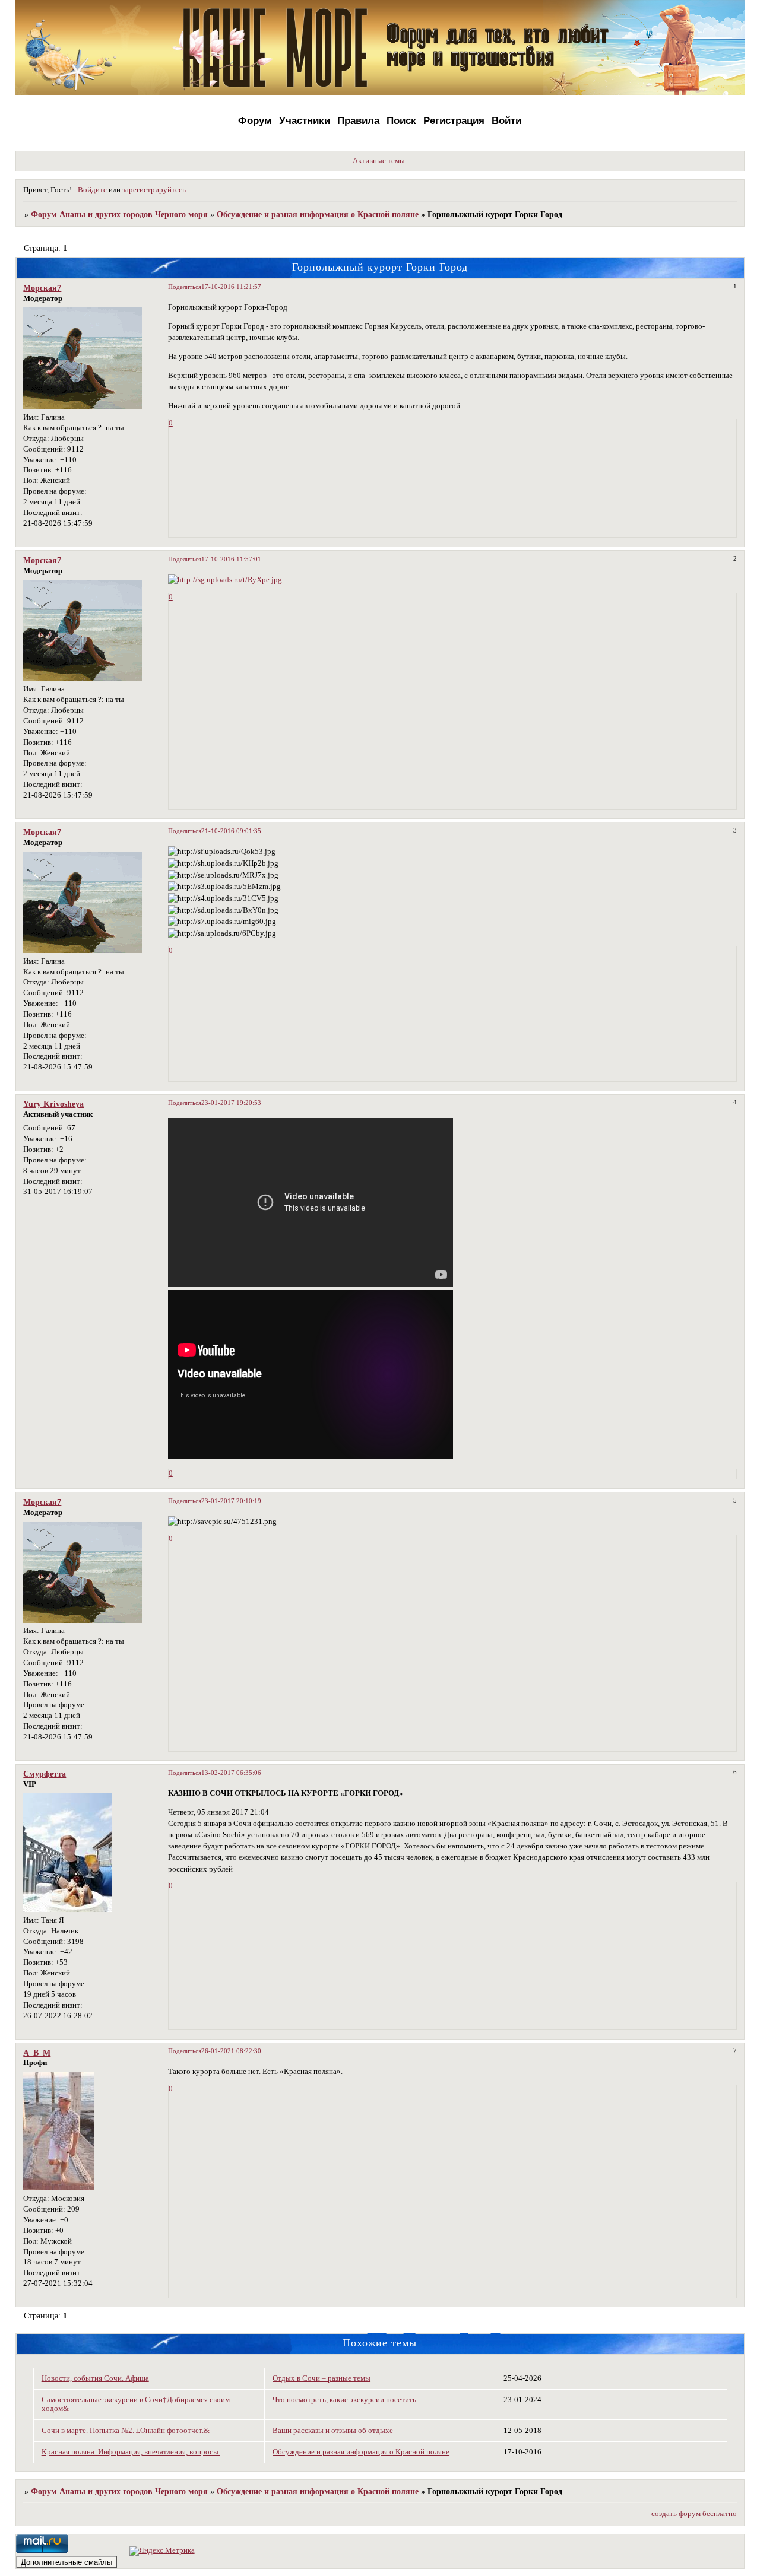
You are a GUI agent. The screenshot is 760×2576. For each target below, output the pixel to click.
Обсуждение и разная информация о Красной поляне (318, 214)
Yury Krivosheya (53, 1104)
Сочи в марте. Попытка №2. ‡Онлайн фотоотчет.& (126, 2431)
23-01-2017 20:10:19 (231, 1501)
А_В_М (37, 2053)
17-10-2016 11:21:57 (231, 287)
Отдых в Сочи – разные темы (322, 2378)
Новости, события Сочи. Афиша (95, 2378)
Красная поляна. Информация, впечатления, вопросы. (131, 2452)
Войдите (92, 190)
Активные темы (379, 161)
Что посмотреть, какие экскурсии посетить (344, 2400)
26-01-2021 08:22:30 (231, 2051)
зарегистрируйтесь (154, 190)
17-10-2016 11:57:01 (231, 559)
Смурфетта (45, 1774)
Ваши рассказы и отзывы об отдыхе (333, 2431)
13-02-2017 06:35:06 (231, 1773)
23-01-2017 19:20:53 (231, 1103)
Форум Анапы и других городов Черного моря (119, 214)
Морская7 (42, 288)
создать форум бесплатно (694, 2514)
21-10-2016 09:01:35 (231, 831)
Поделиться (185, 287)
